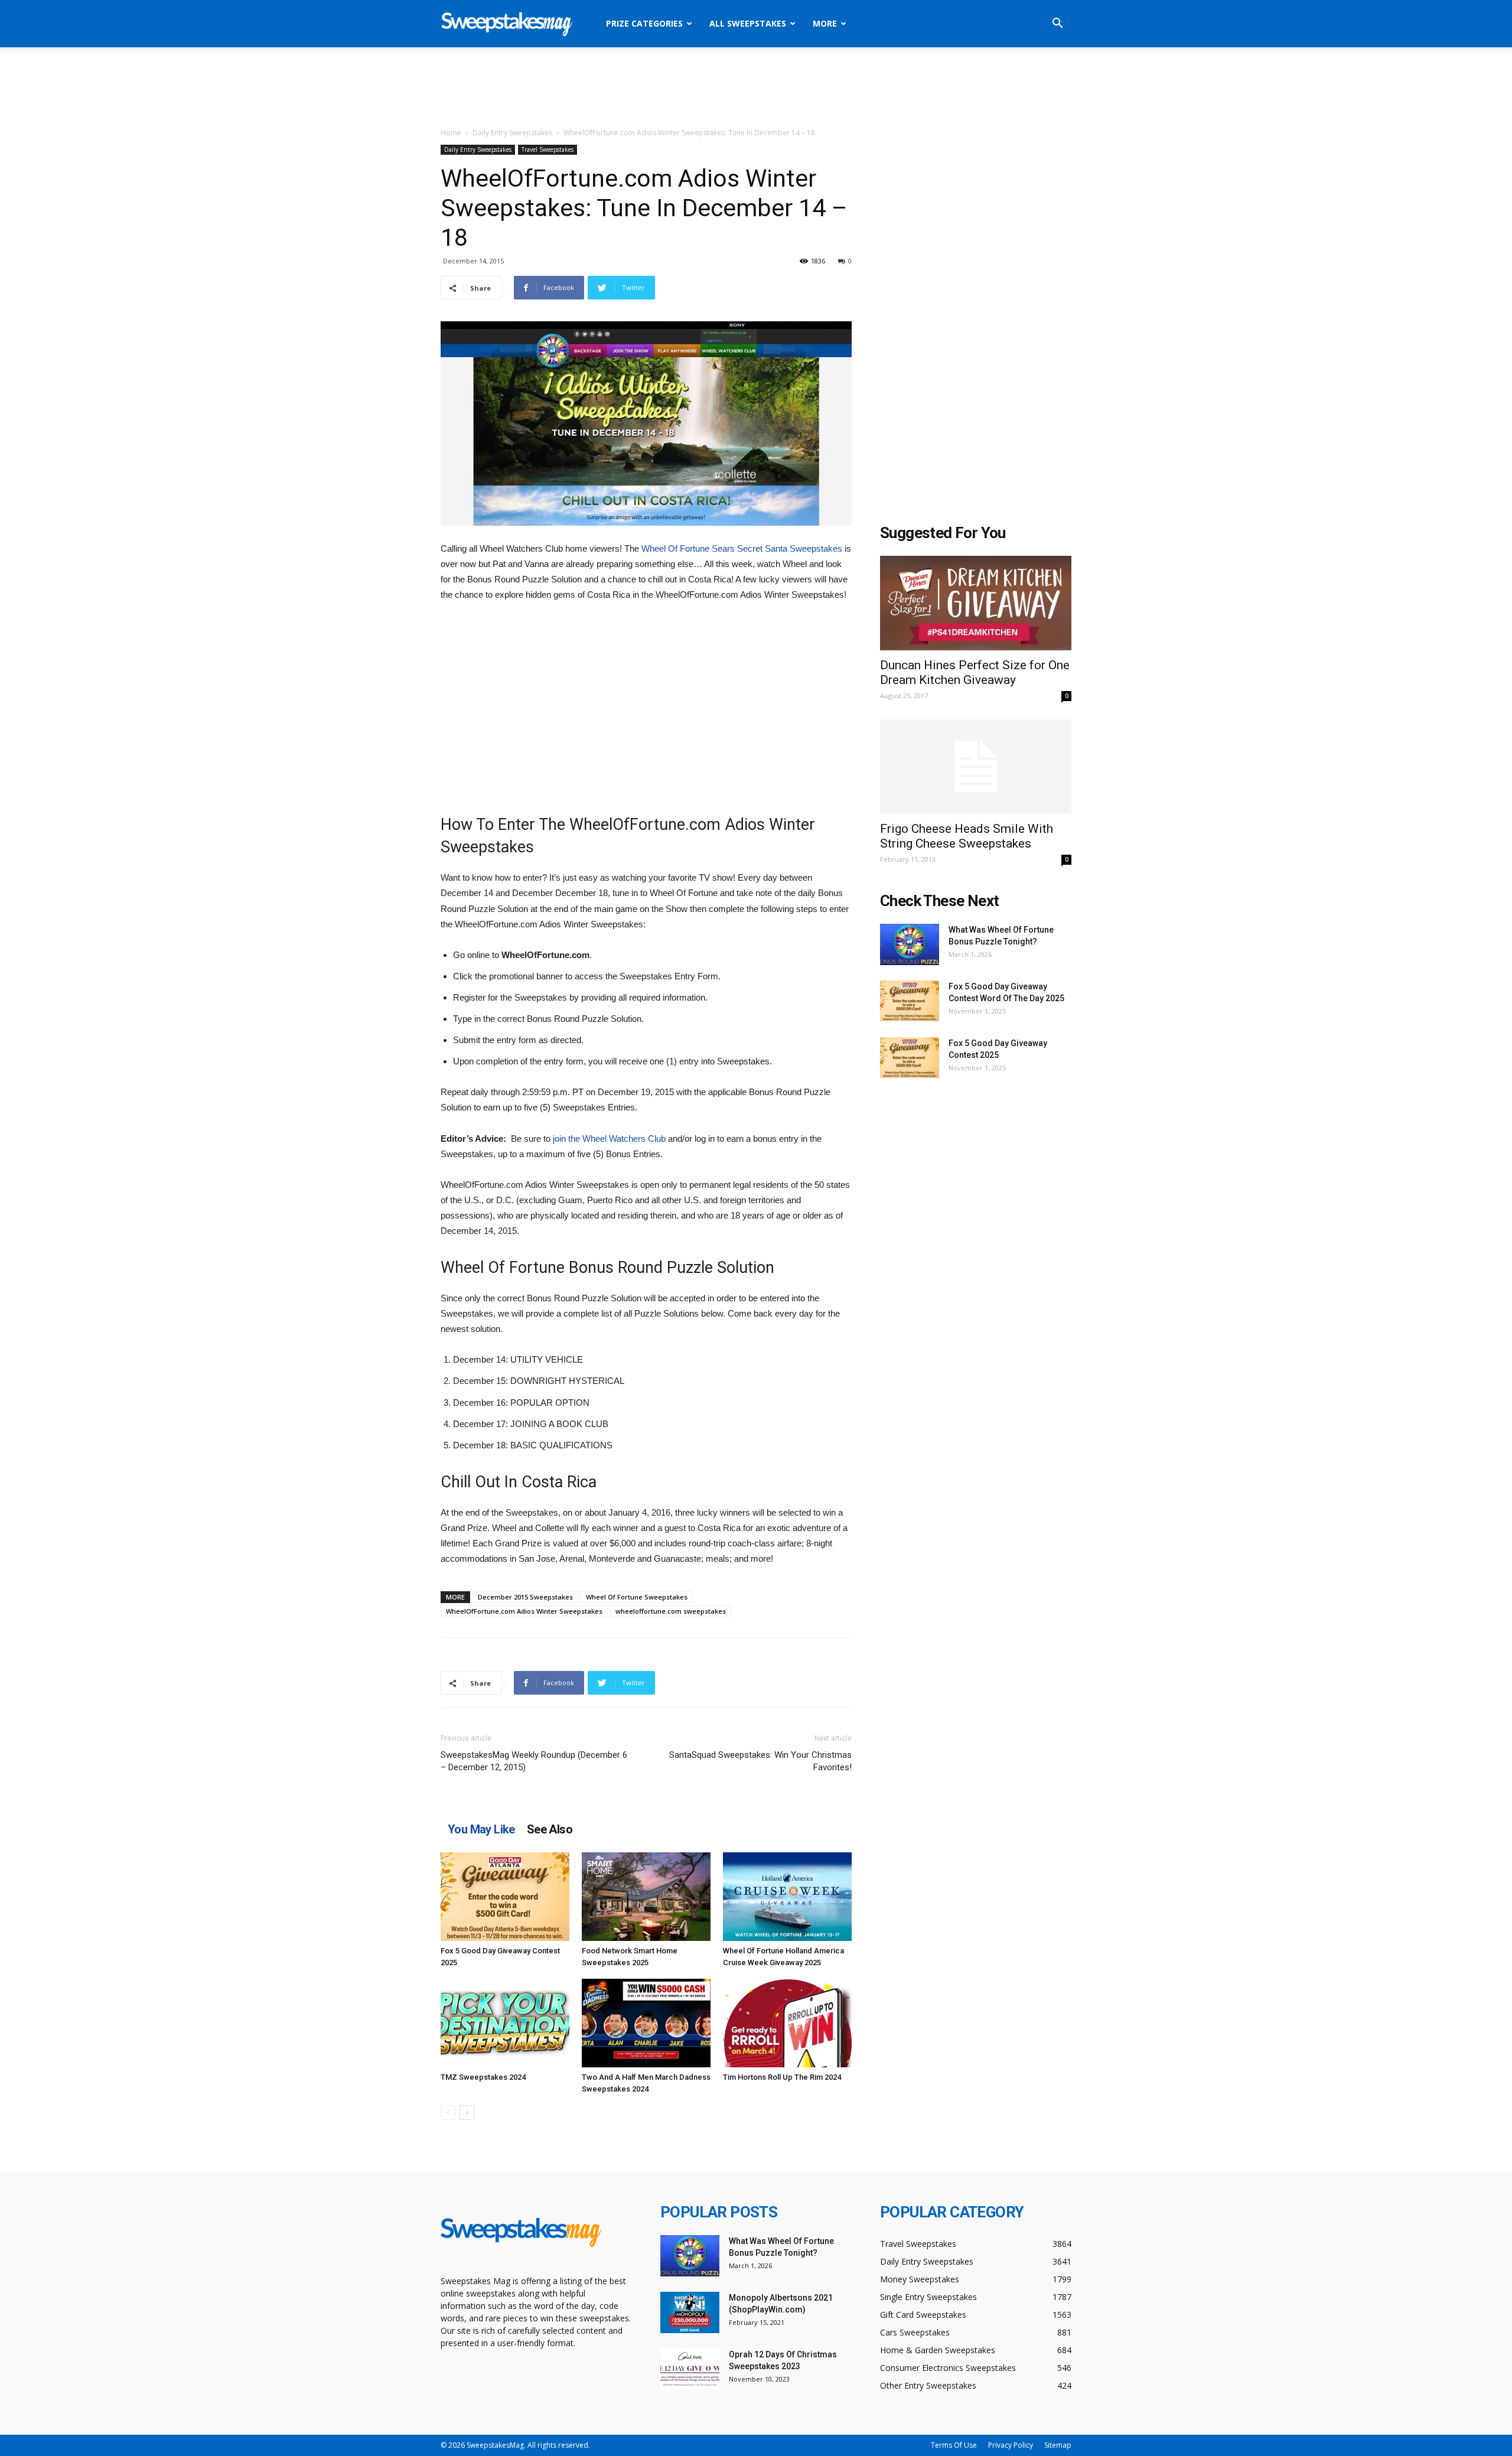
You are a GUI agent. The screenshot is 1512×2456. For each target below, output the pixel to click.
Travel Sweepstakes (548, 149)
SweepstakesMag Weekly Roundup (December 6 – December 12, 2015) (534, 1761)
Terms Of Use (954, 2445)
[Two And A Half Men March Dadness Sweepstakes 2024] (646, 2023)
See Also (550, 1829)
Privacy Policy (1011, 2445)
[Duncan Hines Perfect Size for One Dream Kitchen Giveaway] (976, 603)
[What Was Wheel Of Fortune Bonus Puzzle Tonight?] (910, 944)
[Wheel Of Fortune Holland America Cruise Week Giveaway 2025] (787, 1897)
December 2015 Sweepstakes (525, 1597)
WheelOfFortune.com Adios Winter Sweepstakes (524, 1611)
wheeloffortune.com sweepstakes (671, 1611)
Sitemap (1058, 2445)
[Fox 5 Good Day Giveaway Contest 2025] (505, 1897)
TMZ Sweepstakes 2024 (483, 2077)
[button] (1057, 25)
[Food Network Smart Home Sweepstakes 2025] (646, 1897)
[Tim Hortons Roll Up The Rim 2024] (787, 2023)
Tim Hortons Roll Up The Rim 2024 (782, 2077)
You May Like (481, 1829)
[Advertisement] (756, 88)
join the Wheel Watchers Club (609, 1139)
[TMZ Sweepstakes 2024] (505, 2023)
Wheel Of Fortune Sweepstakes (637, 1597)
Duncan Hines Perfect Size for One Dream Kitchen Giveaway (975, 672)
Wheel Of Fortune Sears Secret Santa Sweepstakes (742, 548)
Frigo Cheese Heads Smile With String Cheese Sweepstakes (967, 836)
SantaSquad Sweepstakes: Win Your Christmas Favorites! (760, 1761)
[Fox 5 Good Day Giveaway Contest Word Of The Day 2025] (910, 1001)
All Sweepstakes (748, 23)
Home (451, 133)
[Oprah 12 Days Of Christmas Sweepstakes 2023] (690, 2369)
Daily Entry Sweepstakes (512, 133)
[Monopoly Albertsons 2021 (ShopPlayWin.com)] (690, 2312)
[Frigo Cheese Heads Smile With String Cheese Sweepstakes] (976, 767)
